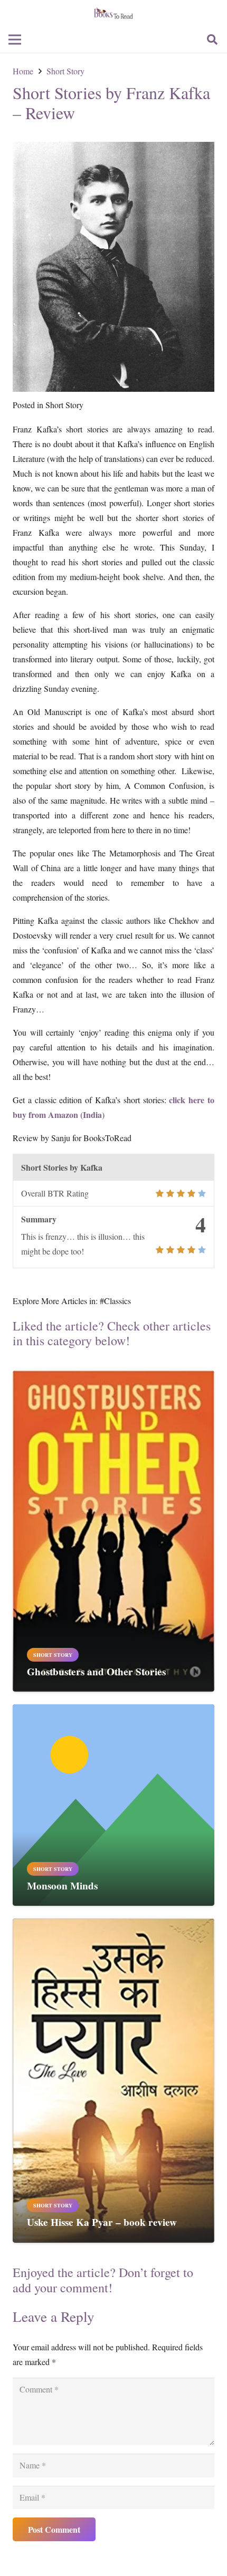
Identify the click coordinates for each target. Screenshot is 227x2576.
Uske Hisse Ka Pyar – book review (102, 2222)
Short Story (64, 405)
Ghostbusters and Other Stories (96, 1672)
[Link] (113, 13)
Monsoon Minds (62, 1886)
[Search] (212, 40)
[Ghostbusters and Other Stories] (113, 1378)
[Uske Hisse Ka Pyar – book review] (113, 1926)
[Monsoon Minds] (113, 1711)
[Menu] (15, 40)
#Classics (115, 1301)
